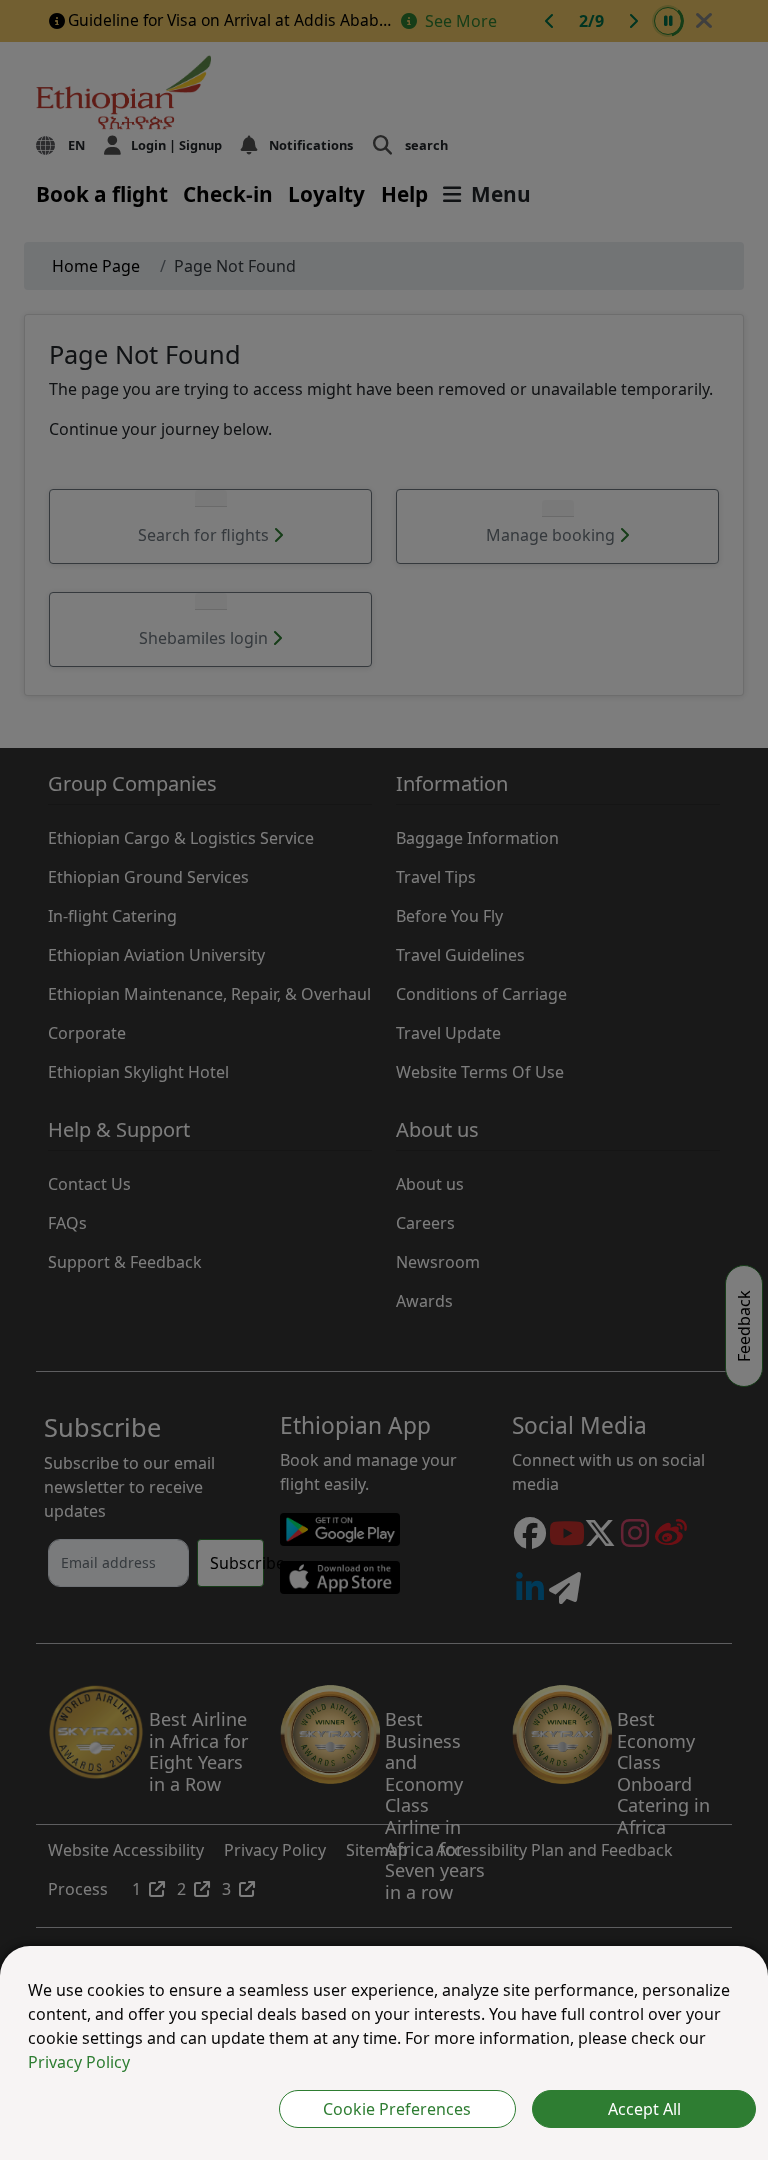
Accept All (644, 2109)
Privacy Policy (79, 2062)
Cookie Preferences (397, 2109)
